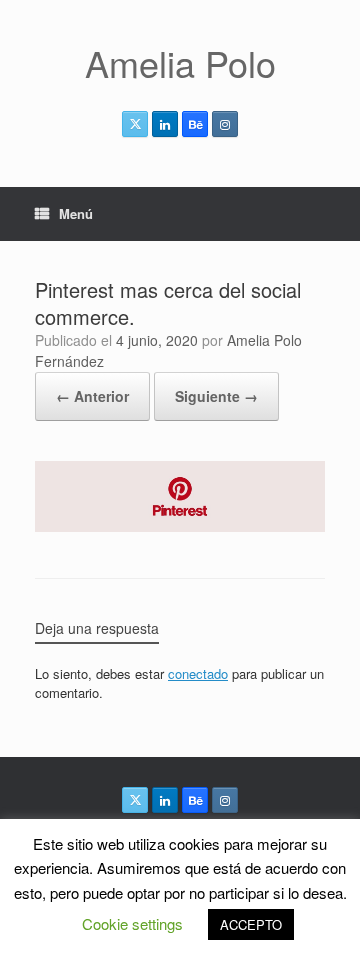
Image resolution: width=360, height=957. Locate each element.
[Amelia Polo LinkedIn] (165, 124)
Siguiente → (216, 396)
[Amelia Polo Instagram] (225, 124)
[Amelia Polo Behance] (195, 124)
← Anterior (92, 396)
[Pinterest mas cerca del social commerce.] (180, 526)
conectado (198, 673)
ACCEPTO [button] (251, 924)
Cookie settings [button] (132, 923)
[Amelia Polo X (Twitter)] (135, 124)
